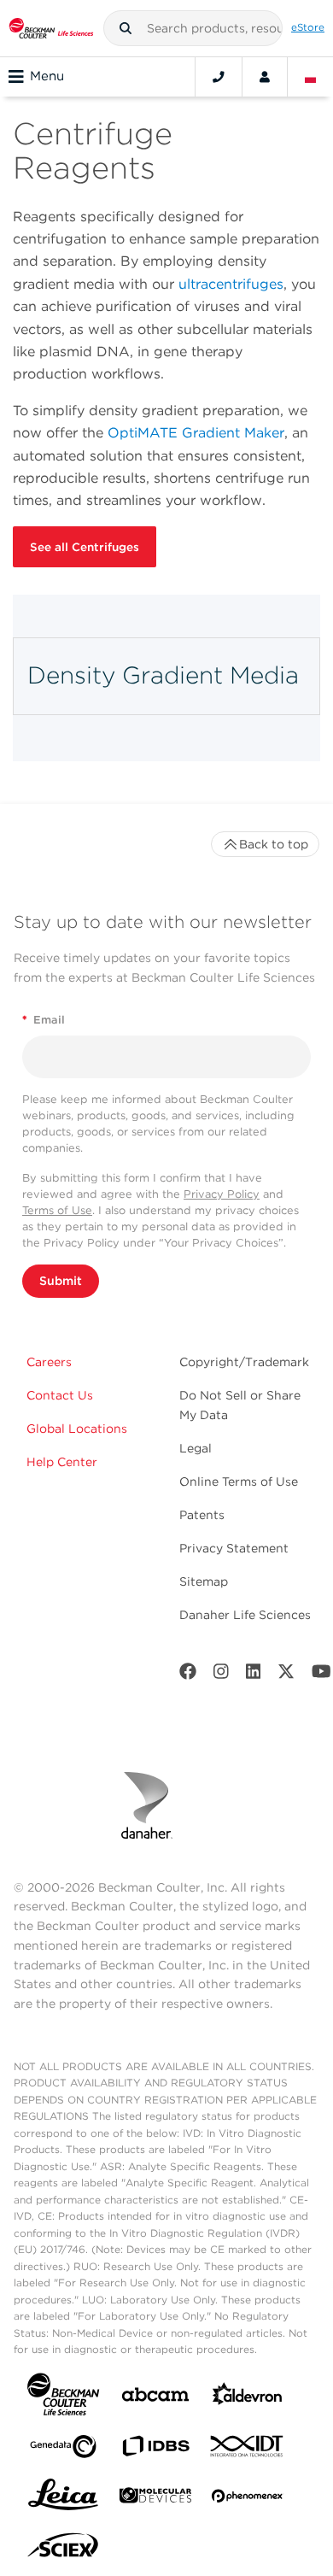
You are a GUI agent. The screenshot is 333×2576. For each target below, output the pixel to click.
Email (44, 1020)
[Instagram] (221, 1675)
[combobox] (193, 28)
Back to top (274, 844)
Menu (47, 76)
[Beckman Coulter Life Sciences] (51, 28)
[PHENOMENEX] (248, 2499)
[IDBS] (155, 2450)
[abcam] (155, 2398)
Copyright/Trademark (244, 1362)
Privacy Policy (222, 1194)
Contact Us (60, 1395)
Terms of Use (57, 1210)
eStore (308, 27)
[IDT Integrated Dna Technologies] (248, 2450)
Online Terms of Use (239, 1482)
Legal (196, 1448)
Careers (49, 1362)
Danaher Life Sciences (245, 1615)
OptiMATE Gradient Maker (196, 433)
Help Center (62, 1462)
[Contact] (219, 77)
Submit (61, 1281)
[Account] (265, 77)
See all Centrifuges (85, 547)
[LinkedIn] (254, 1675)
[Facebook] (188, 1675)
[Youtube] (321, 1675)
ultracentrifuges (231, 284)
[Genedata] (63, 2450)
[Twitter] (286, 1675)
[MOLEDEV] (155, 2499)
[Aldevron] (248, 2398)
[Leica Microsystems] (63, 2499)
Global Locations (77, 1429)
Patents (202, 1515)
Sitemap (204, 1581)
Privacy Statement (234, 1548)
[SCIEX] (63, 2550)
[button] (126, 28)
